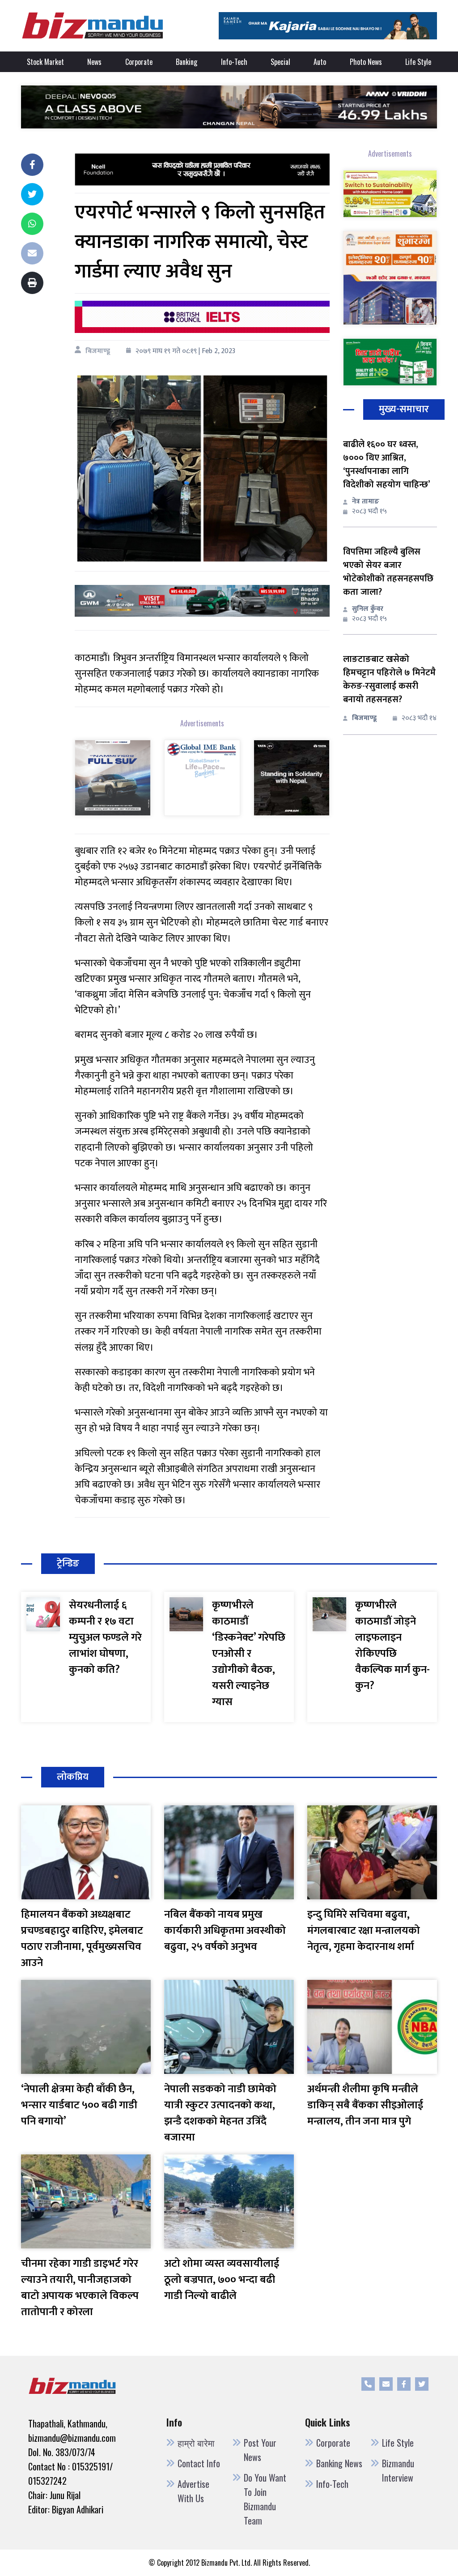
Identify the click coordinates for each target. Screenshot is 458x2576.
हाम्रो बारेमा (196, 2443)
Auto (320, 62)
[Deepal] (229, 107)
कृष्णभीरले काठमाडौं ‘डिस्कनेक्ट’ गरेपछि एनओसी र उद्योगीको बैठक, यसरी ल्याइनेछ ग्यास (249, 1654)
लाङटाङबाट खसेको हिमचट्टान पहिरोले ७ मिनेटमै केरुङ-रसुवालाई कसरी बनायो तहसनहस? (389, 679)
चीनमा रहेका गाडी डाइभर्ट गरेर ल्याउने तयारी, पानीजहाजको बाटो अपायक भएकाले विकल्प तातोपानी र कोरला (80, 2288)
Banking (187, 62)
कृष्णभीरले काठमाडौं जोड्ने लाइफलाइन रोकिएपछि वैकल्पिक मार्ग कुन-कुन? (392, 1646)
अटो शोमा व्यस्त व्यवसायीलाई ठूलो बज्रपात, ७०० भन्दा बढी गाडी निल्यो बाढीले (222, 2280)
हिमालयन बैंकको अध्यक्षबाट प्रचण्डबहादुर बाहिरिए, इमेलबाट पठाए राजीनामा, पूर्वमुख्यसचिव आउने (82, 1939)
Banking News (339, 2463)
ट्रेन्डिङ (68, 1563)
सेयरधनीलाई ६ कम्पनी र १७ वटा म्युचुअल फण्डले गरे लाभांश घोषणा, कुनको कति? (105, 1638)
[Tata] (292, 777)
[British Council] (202, 317)
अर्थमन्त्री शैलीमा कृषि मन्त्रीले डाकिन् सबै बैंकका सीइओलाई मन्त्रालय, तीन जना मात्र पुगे (365, 2105)
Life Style (418, 62)
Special (280, 62)
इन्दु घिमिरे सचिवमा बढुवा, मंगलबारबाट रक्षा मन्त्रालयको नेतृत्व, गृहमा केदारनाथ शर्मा (364, 1931)
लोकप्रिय (73, 1777)
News (94, 62)
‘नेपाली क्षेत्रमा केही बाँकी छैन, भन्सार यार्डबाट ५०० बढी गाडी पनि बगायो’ (79, 2105)
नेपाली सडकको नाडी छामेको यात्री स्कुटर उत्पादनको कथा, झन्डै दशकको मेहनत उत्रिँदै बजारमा (220, 2113)
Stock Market (45, 62)
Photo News (366, 62)
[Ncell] (202, 169)
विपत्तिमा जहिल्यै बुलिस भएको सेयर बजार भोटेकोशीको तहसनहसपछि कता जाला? (388, 572)
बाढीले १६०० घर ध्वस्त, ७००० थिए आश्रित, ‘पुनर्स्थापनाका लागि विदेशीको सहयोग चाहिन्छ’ (387, 465)
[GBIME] (202, 777)
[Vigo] (113, 777)
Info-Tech (234, 62)
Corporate (139, 62)
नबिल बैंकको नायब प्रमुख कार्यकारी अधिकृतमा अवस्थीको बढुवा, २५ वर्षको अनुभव (225, 1931)
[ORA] (202, 600)
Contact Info (199, 2463)
